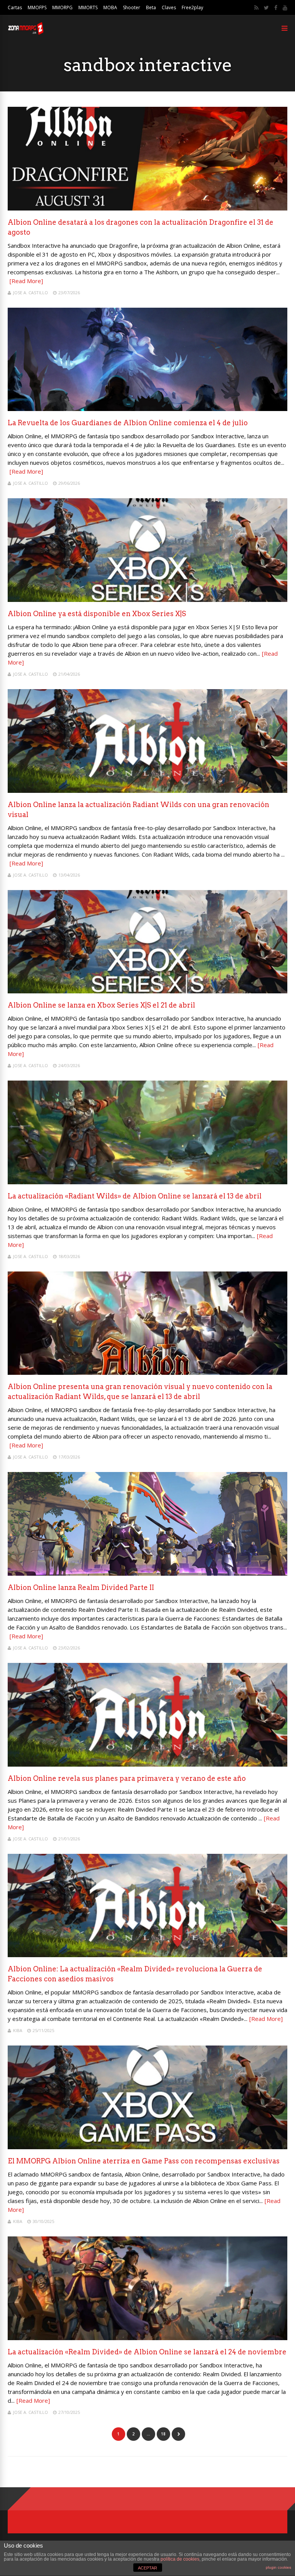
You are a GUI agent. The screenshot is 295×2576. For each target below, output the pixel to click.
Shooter (132, 7)
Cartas (15, 7)
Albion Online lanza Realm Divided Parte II (81, 1587)
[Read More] (26, 281)
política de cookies (180, 2559)
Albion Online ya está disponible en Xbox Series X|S (97, 614)
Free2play (192, 7)
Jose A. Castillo (31, 293)
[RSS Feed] (256, 8)
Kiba (18, 2030)
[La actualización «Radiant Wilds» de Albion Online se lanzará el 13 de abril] (147, 1182)
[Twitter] (266, 8)
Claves (169, 7)
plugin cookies (278, 2567)
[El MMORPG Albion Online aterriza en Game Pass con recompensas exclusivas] (147, 2147)
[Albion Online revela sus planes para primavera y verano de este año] (147, 1765)
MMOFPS (37, 7)
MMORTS (88, 7)
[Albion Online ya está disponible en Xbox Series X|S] (147, 600)
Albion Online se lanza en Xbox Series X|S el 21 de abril (101, 1005)
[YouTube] (285, 8)
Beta (151, 7)
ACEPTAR (147, 2568)
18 (163, 2434)
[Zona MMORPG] (26, 33)
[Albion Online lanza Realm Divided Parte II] (147, 1574)
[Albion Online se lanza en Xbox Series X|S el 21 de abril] (147, 991)
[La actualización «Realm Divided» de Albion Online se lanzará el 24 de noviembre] (147, 2338)
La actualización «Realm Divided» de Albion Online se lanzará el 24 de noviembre (147, 2352)
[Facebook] (276, 8)
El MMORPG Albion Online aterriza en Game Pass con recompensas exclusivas (144, 2161)
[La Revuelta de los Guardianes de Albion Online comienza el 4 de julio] (147, 409)
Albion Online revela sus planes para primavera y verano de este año (127, 1778)
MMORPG (62, 7)
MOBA (110, 7)
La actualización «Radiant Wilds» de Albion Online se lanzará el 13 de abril (135, 1196)
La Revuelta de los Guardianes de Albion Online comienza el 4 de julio (128, 423)
